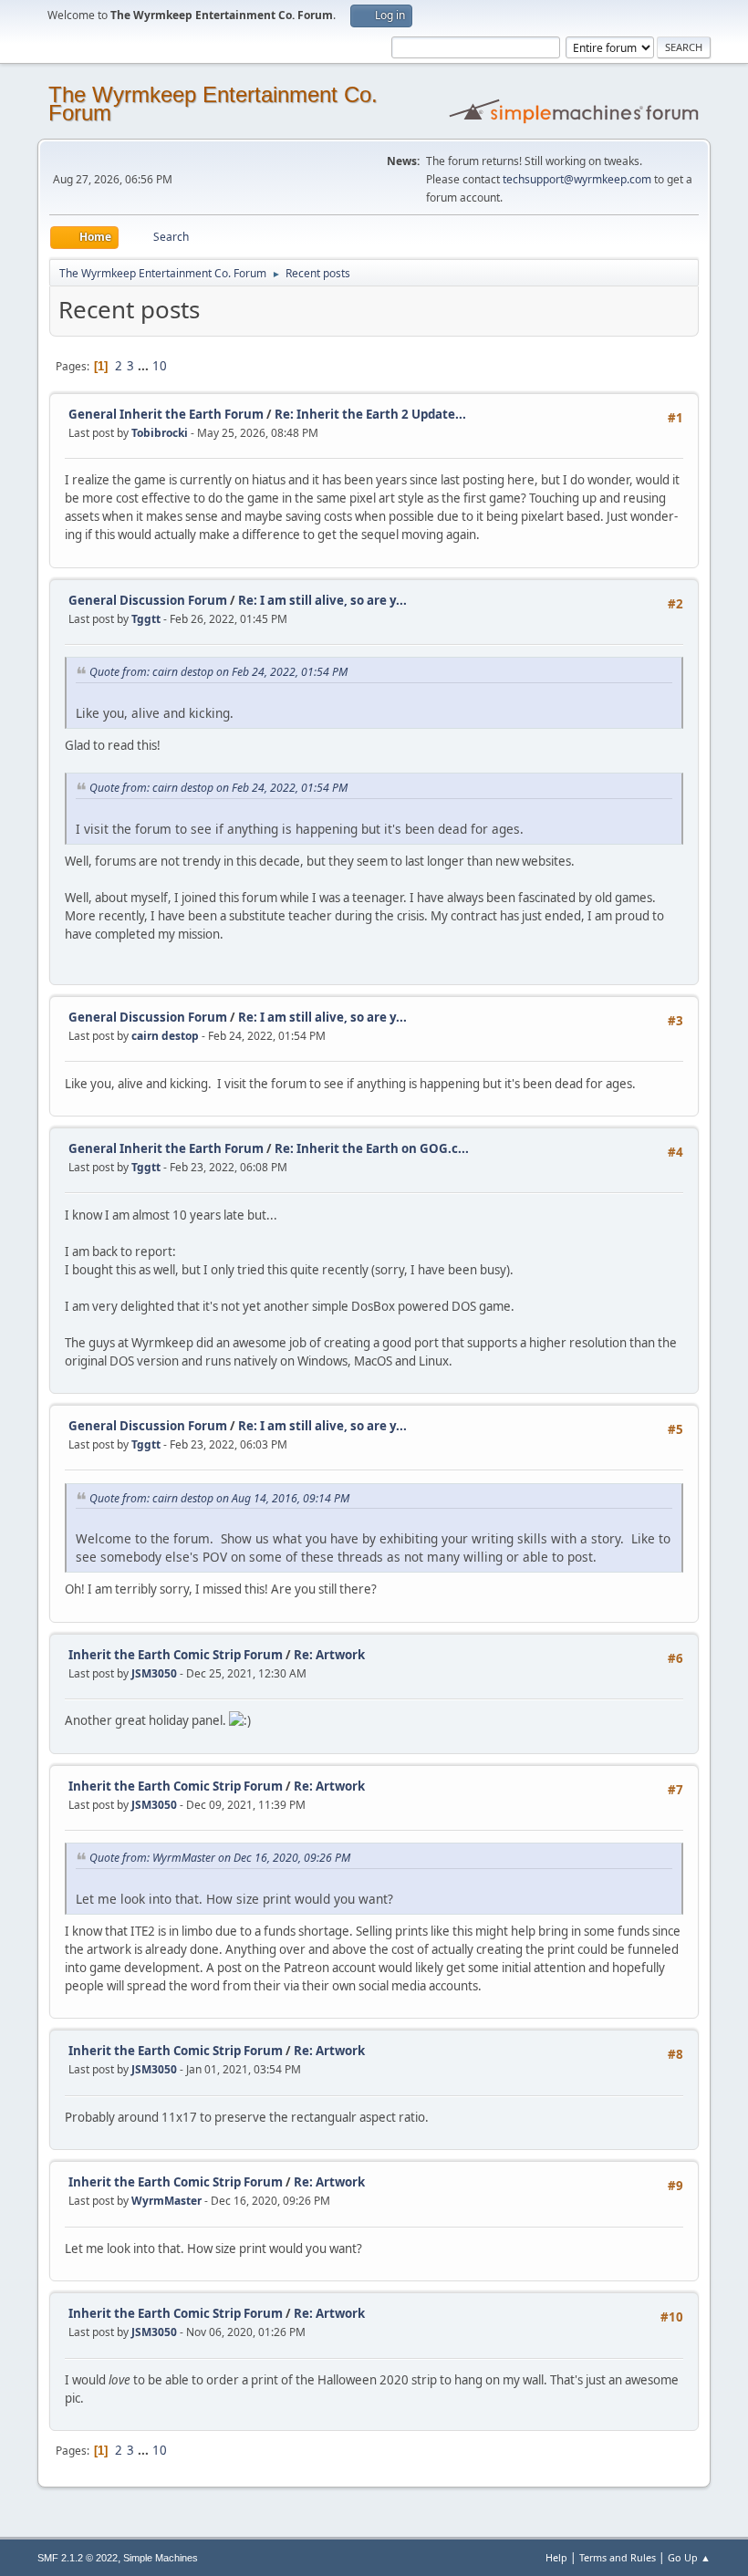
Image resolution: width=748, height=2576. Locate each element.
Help (556, 2557)
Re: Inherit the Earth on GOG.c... (372, 1148)
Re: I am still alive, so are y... (322, 600)
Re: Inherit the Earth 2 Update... (370, 414)
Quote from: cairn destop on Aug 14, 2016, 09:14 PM (219, 1498)
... (145, 366)
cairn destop (165, 1036)
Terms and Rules (618, 2557)
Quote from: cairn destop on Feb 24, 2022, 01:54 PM (218, 672)
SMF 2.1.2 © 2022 (78, 2558)
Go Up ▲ (689, 2557)
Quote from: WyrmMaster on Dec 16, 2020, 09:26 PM (220, 1858)
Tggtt (146, 619)
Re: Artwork (329, 1655)
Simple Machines (161, 2558)
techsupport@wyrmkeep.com (577, 179)
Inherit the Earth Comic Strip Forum (176, 1655)
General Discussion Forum (148, 600)
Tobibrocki (160, 433)
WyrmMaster (166, 2201)
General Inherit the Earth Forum (166, 414)
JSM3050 (154, 1673)
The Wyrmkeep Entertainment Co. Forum (213, 104)
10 (160, 366)
